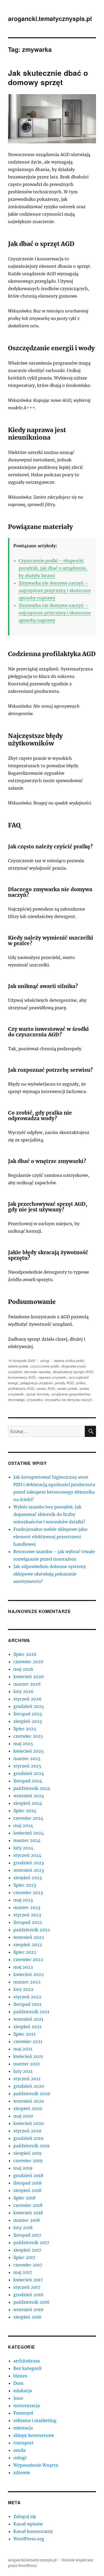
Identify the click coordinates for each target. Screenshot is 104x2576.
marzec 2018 (27, 2220)
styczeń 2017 (27, 2287)
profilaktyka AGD (21, 1388)
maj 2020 (23, 2116)
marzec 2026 (27, 1684)
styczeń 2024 (27, 1855)
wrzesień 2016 (28, 2310)
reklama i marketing (35, 2420)
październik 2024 (32, 1788)
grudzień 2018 (28, 2175)
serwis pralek (67, 1388)
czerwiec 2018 (28, 2205)
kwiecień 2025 (29, 1751)
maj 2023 (23, 1900)
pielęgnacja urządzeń (37, 1383)
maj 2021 (23, 2049)
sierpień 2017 (27, 2250)
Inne (18, 2398)
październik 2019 (31, 2146)
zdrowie (22, 2473)
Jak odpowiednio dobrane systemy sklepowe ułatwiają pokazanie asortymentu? (50, 1574)
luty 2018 (23, 2228)
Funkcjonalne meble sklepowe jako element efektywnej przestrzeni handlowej (50, 1537)
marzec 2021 (27, 2064)
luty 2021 (23, 2071)
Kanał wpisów (28, 2524)
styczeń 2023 (27, 1915)
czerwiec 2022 (28, 1960)
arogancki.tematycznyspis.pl (50, 18)
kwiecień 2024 (29, 1833)
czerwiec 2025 (28, 1736)
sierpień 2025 (28, 1721)
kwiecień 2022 (29, 1974)
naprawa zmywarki (52, 1377)
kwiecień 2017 (28, 2280)
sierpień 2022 (28, 1945)
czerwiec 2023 (28, 1893)
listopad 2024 (28, 1781)
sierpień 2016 (27, 2317)
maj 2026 (23, 1669)
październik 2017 (31, 2242)
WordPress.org (29, 2539)
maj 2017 (23, 2272)
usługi (45, 1360)
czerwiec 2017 (28, 2265)
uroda (19, 2450)
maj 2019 (23, 2168)
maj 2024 (23, 1825)
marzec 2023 (27, 1907)
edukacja (23, 2391)
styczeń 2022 (27, 1997)
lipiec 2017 (24, 2257)
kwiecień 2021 (28, 2056)
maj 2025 (23, 1744)
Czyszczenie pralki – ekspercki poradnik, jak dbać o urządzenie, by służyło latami (53, 568)
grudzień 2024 (29, 1773)
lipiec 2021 (24, 2034)
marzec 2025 (27, 1758)
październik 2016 (31, 2302)
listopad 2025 (28, 1714)
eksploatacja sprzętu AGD (73, 1372)
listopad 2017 (27, 2235)
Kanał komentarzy (33, 2531)
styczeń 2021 (27, 2079)
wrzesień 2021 (28, 2019)
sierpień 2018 (27, 2190)
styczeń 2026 (27, 1699)
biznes (20, 2376)
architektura (27, 2361)
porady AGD (64, 1383)
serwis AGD (46, 1388)
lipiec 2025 (25, 1729)
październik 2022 (32, 1930)
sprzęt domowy (37, 1394)
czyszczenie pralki (45, 1366)
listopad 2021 (27, 2004)
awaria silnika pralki (69, 1360)
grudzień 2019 (28, 2138)
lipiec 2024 (25, 1811)
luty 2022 (23, 1989)
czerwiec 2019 (28, 2161)
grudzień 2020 (29, 2086)
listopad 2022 (28, 1922)
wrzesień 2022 (29, 1937)
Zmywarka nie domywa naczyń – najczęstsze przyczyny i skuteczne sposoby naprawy (55, 590)
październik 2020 (32, 2094)
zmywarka (35, 1400)
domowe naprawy (37, 1372)
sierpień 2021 (27, 2027)
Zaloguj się (25, 2516)
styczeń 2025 (27, 1766)
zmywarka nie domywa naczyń (68, 1400)
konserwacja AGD (22, 1377)
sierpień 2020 (28, 2108)
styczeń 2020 (27, 2131)
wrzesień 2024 (29, 1796)
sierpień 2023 (28, 1878)
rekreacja (23, 2428)
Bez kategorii (27, 2368)
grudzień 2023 (29, 1863)
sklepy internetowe (34, 2435)
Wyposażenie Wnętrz (36, 2465)
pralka (81, 1383)
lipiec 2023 (25, 1885)
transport (23, 2443)
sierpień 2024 (28, 1803)
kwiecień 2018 (28, 2213)
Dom (18, 2383)
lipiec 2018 (24, 2198)
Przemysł (23, 2413)
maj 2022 (23, 1967)
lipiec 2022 (25, 1952)
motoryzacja (27, 2406)
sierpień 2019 (27, 2153)
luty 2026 (23, 1691)
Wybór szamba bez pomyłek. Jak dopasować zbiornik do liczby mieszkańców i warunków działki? (49, 1514)
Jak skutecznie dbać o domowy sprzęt (48, 77)
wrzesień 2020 (29, 2101)
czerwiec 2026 (28, 1662)
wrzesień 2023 (29, 1870)
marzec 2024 (27, 1840)
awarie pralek (18, 1366)
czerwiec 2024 (28, 1818)
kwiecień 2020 (29, 2123)
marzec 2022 (27, 1982)
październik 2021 (31, 2012)
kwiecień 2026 (29, 1677)
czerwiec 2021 (28, 2041)
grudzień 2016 (28, 2295)
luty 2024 (23, 1848)
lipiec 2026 (25, 1654)
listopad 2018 (27, 2183)
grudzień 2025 (29, 1706)
